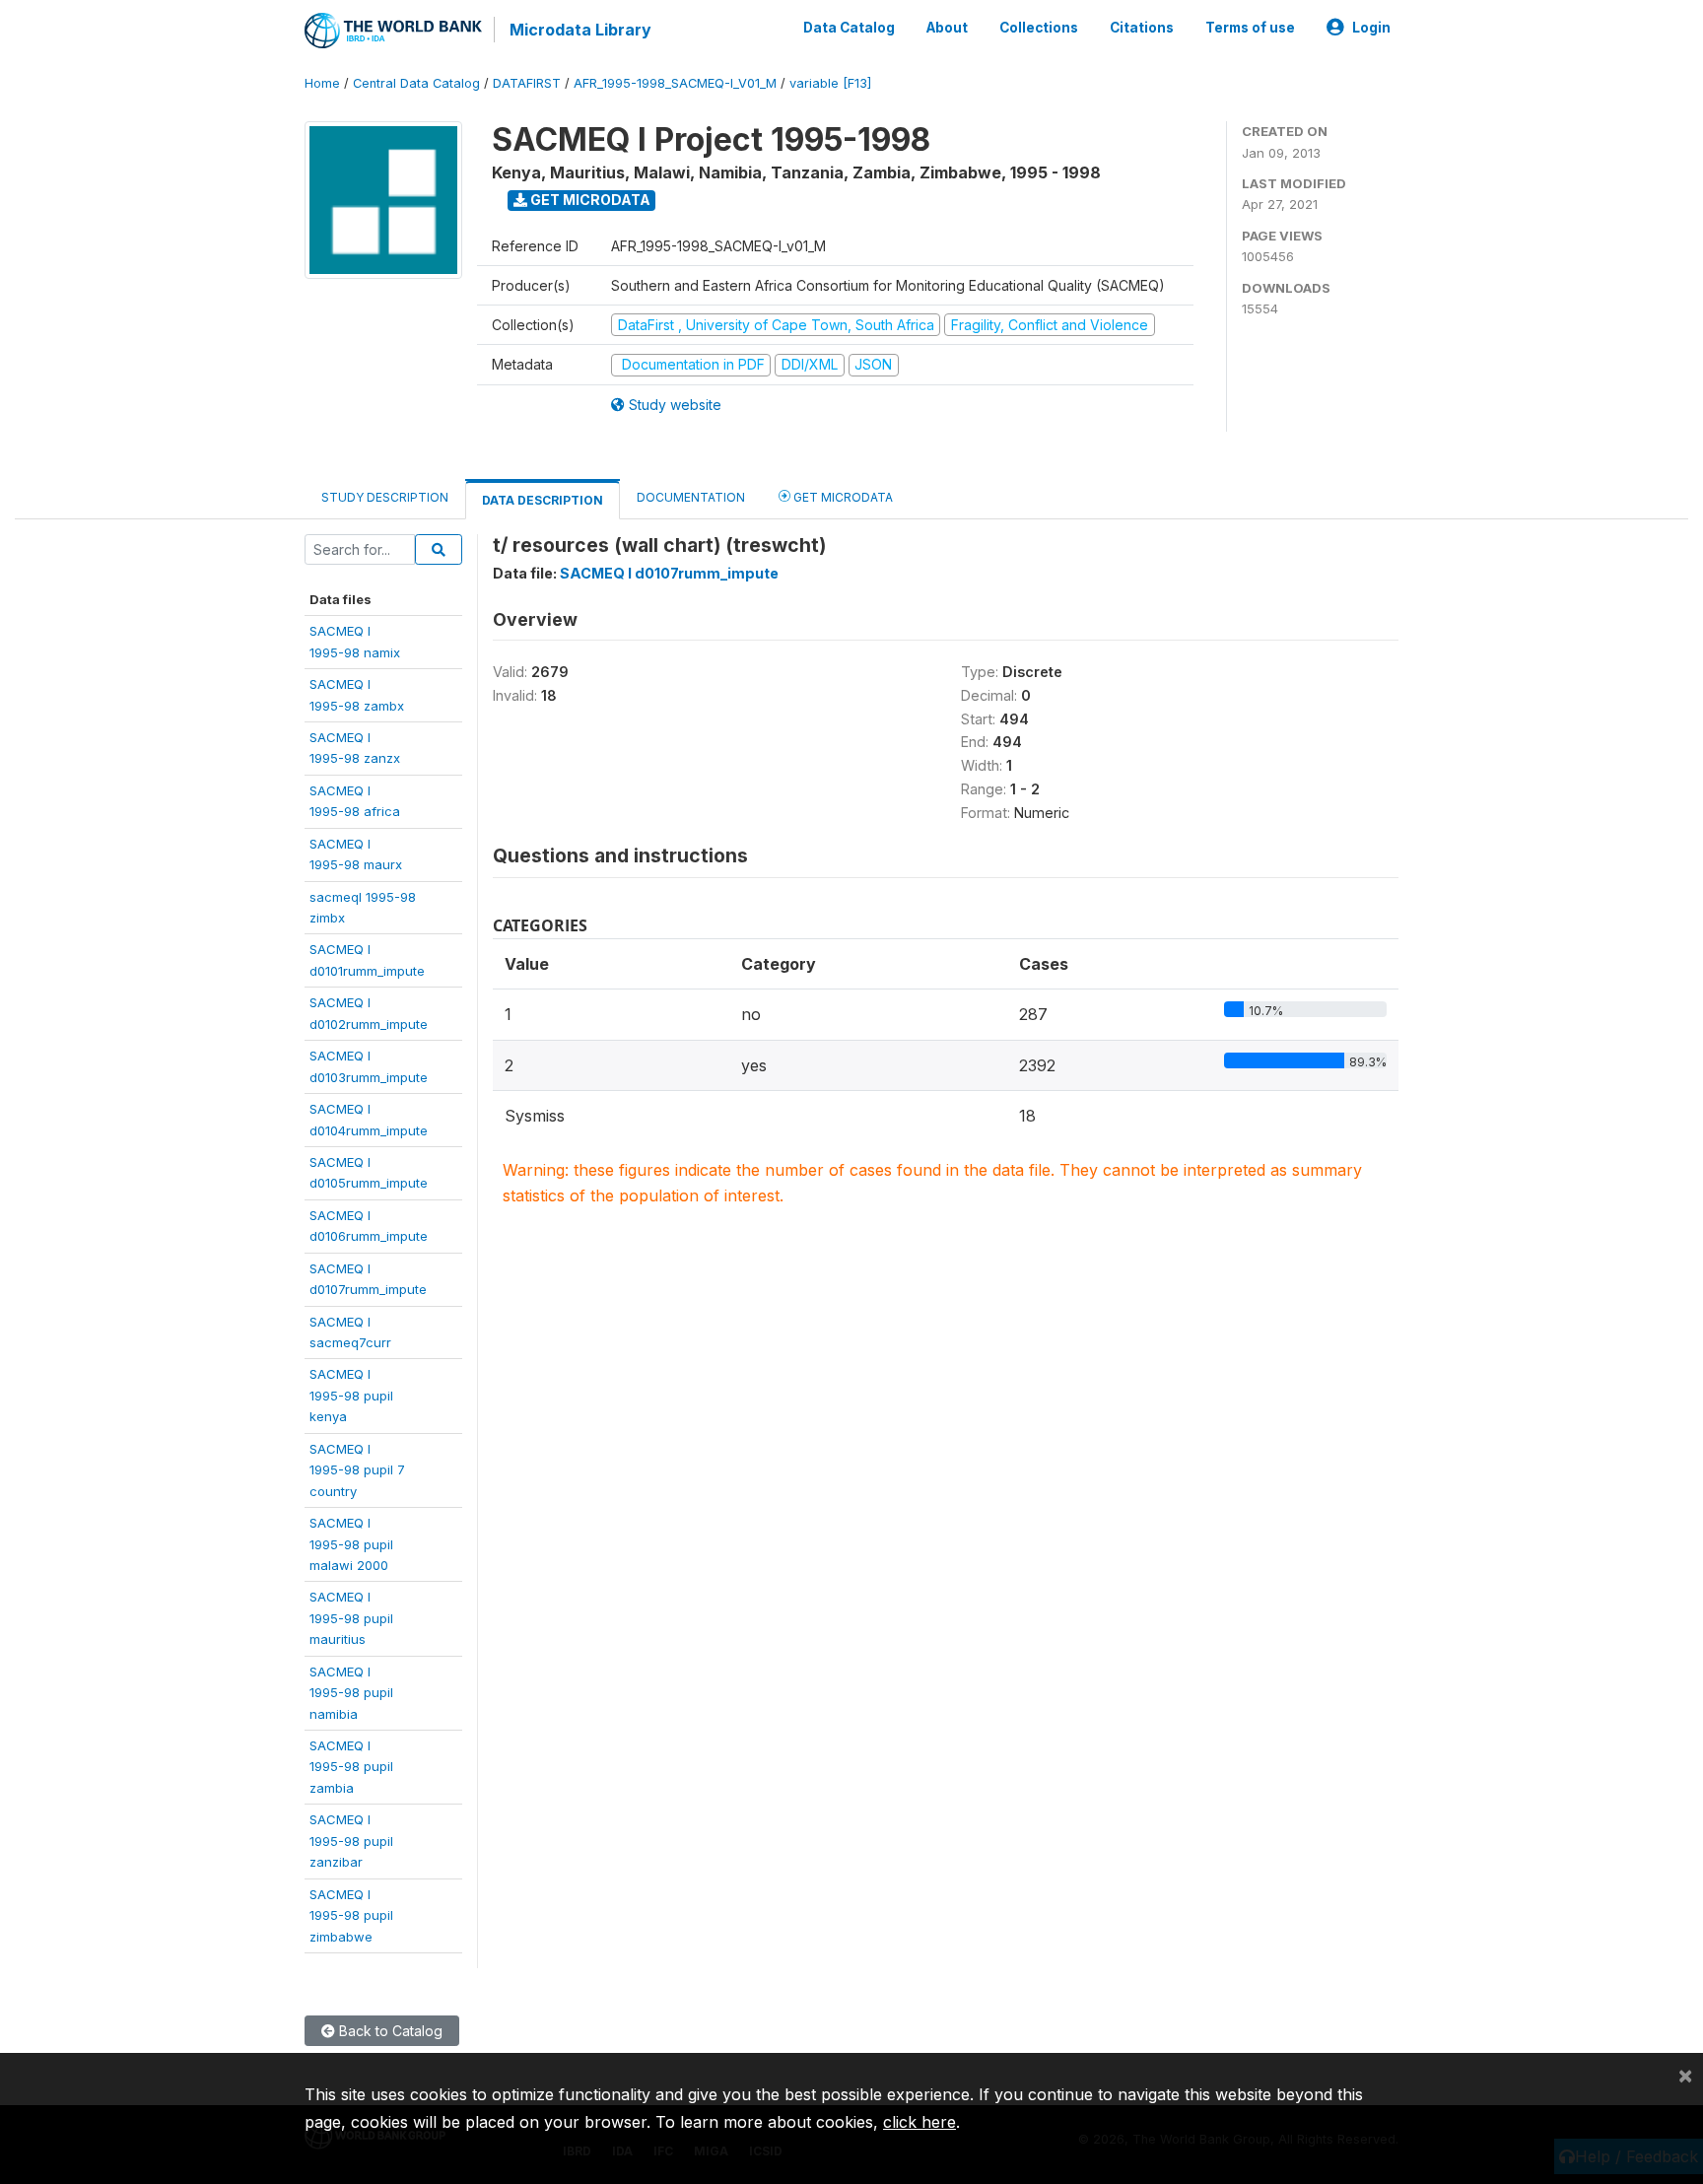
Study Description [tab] (385, 497)
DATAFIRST (527, 83)
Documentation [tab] (691, 497)
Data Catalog (849, 28)
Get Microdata (589, 200)
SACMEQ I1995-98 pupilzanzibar (351, 1841)
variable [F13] (830, 83)
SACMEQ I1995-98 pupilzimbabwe (351, 1915)
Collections (1039, 28)
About (947, 28)
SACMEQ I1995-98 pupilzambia (351, 1767)
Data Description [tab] (543, 500)
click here (920, 2122)
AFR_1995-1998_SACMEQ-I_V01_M (675, 83)
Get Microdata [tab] (842, 497)
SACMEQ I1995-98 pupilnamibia (351, 1693)
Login (1371, 28)
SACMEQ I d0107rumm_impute (669, 573)
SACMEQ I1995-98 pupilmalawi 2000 (351, 1544)
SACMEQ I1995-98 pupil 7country (357, 1470)
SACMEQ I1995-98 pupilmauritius (351, 1618)
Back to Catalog (389, 2031)
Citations (1142, 28)
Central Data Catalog (416, 83)
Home (322, 83)
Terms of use (1250, 28)
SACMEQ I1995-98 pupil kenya (351, 1395)
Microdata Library (580, 30)
